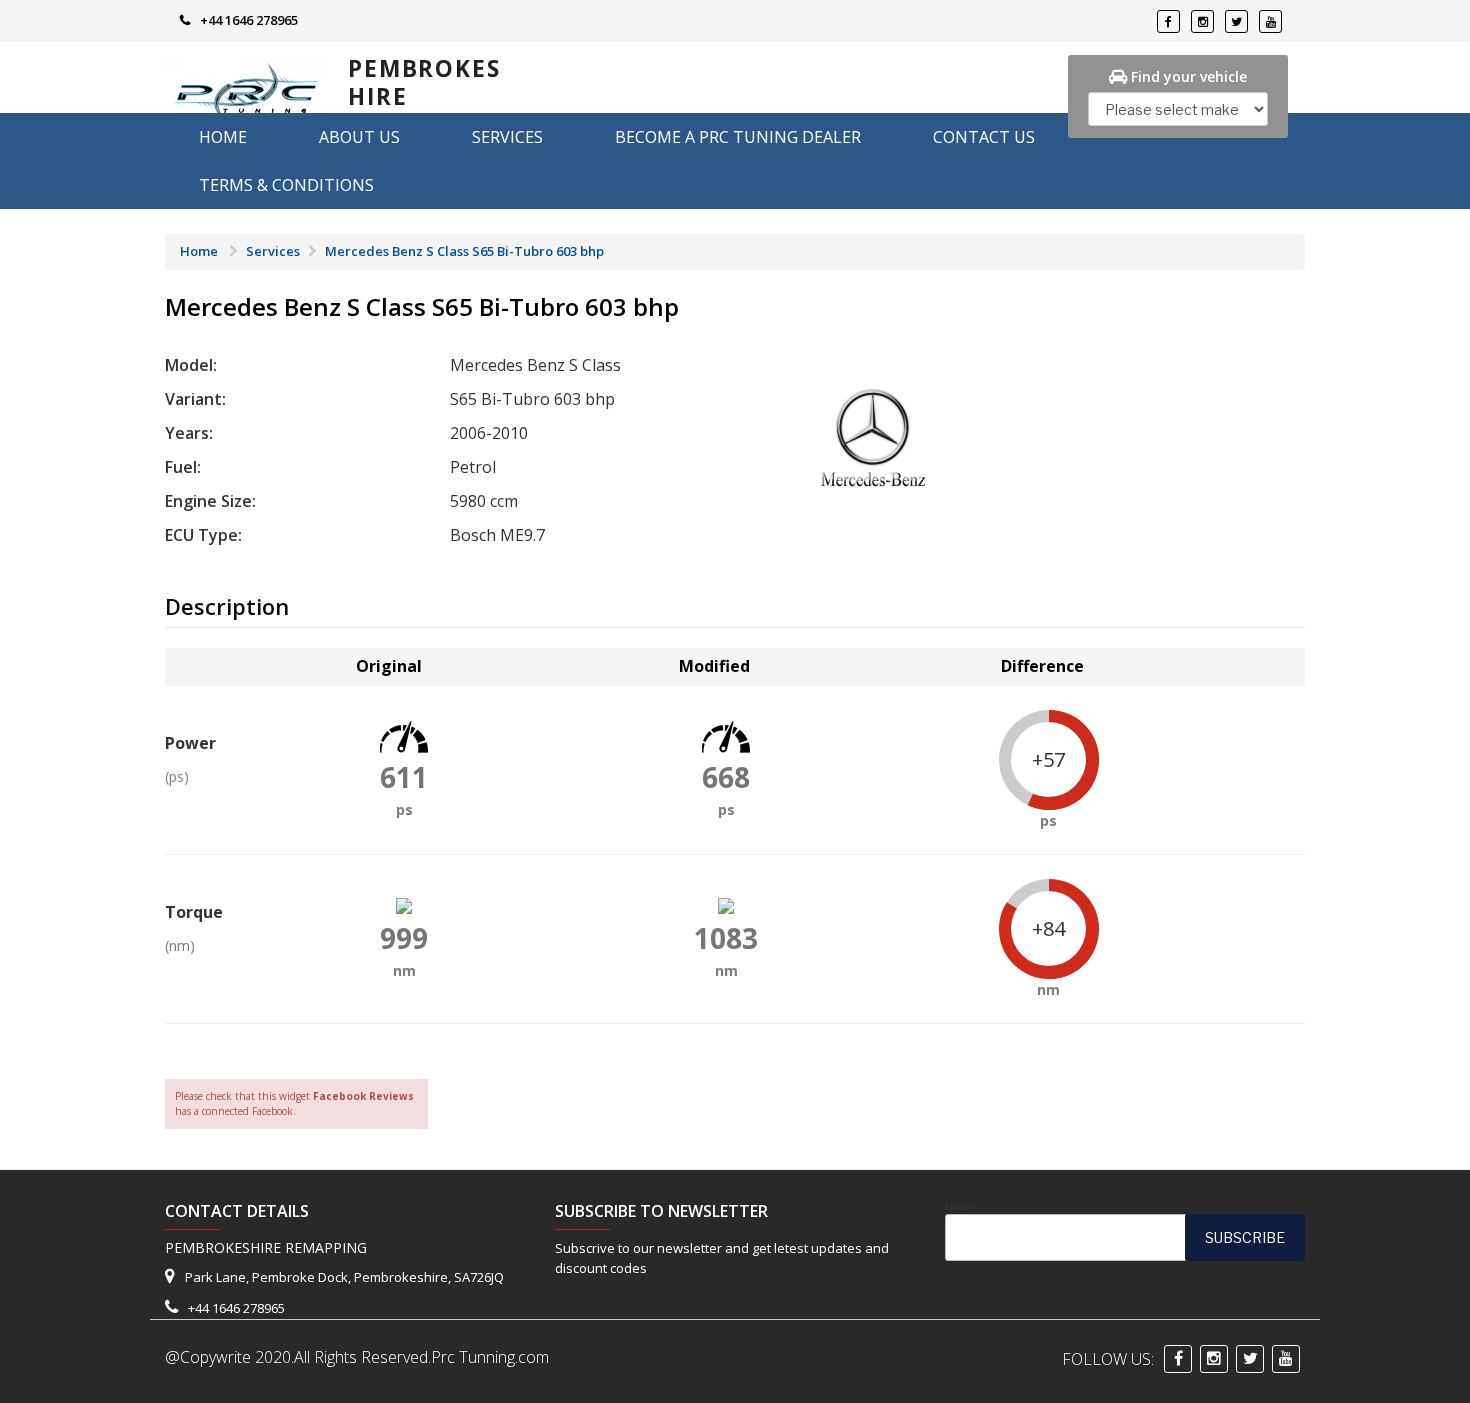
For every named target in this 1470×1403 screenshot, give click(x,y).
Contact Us (984, 137)
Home (223, 137)
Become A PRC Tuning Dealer (738, 137)
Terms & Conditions (286, 185)
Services (507, 137)
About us (359, 137)
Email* (960, 1207)
